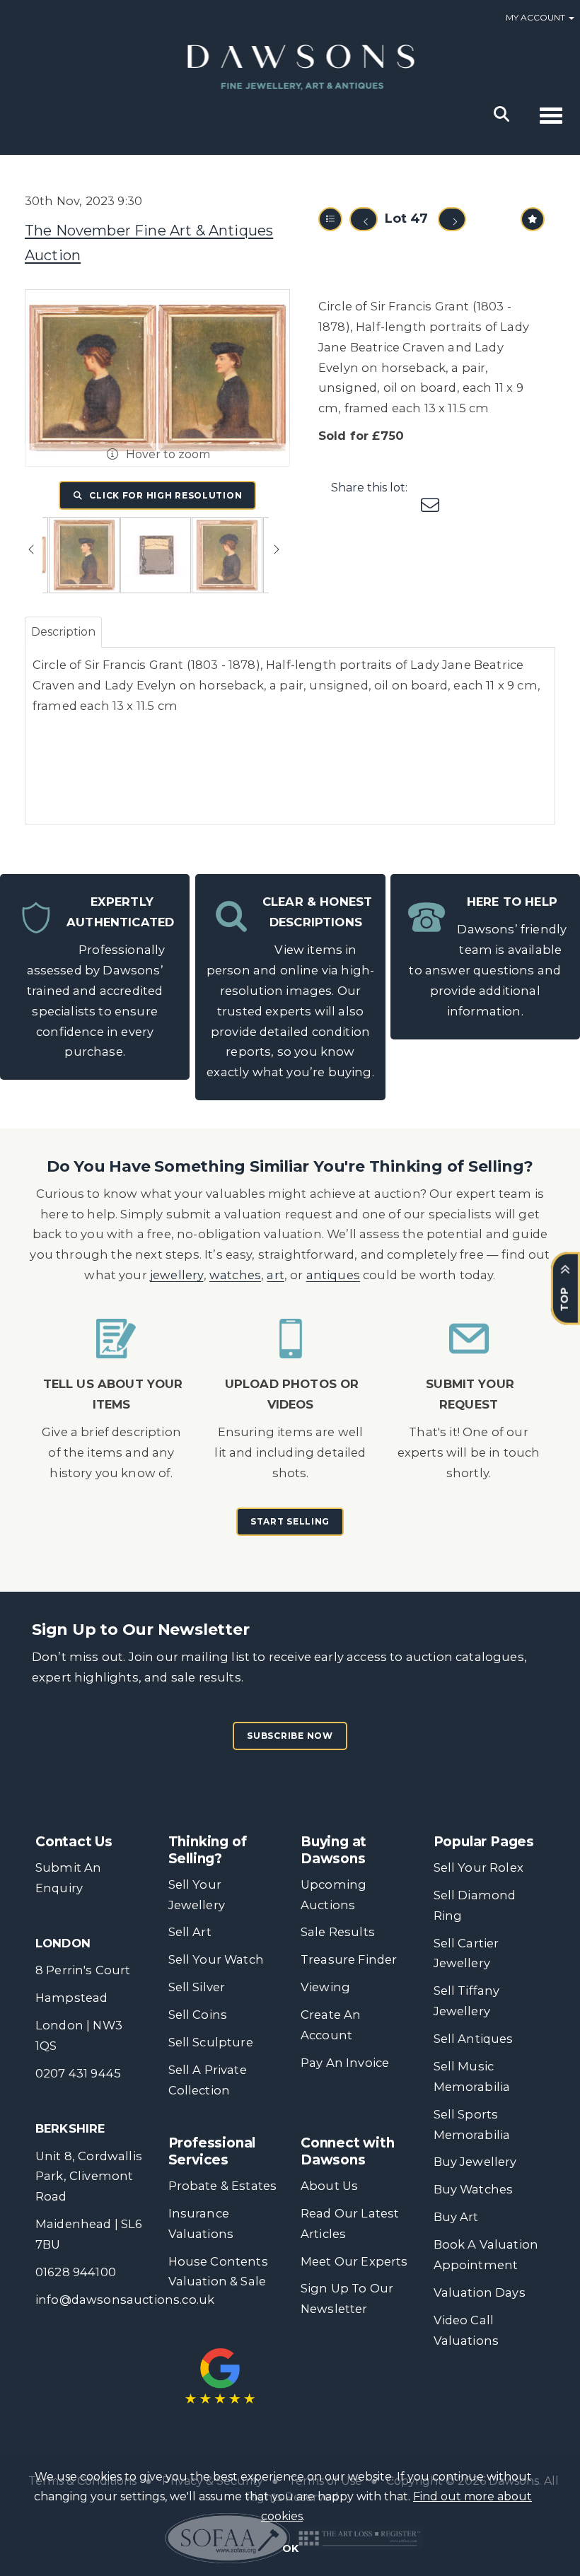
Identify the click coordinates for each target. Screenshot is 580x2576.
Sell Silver (197, 1987)
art (275, 1275)
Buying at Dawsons (333, 1850)
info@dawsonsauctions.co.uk (125, 2300)
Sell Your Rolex (478, 1867)
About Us (329, 2186)
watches (235, 1275)
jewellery (177, 1275)
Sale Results (338, 1932)
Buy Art (456, 2217)
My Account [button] (536, 17)
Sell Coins (198, 2015)
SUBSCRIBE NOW (290, 1736)
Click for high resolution (165, 495)
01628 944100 (76, 2272)
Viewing (325, 1987)
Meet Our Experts (354, 2261)
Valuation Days (480, 2292)
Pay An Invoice (345, 2063)
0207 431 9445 (78, 2073)
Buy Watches (474, 2189)
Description (63, 632)
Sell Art (190, 1932)
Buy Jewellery (475, 2162)
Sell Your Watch (216, 1959)
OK (290, 2548)
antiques (333, 1275)
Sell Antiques (474, 2039)
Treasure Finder (349, 1959)
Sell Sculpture (211, 2042)
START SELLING (290, 1521)
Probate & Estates (223, 2186)
